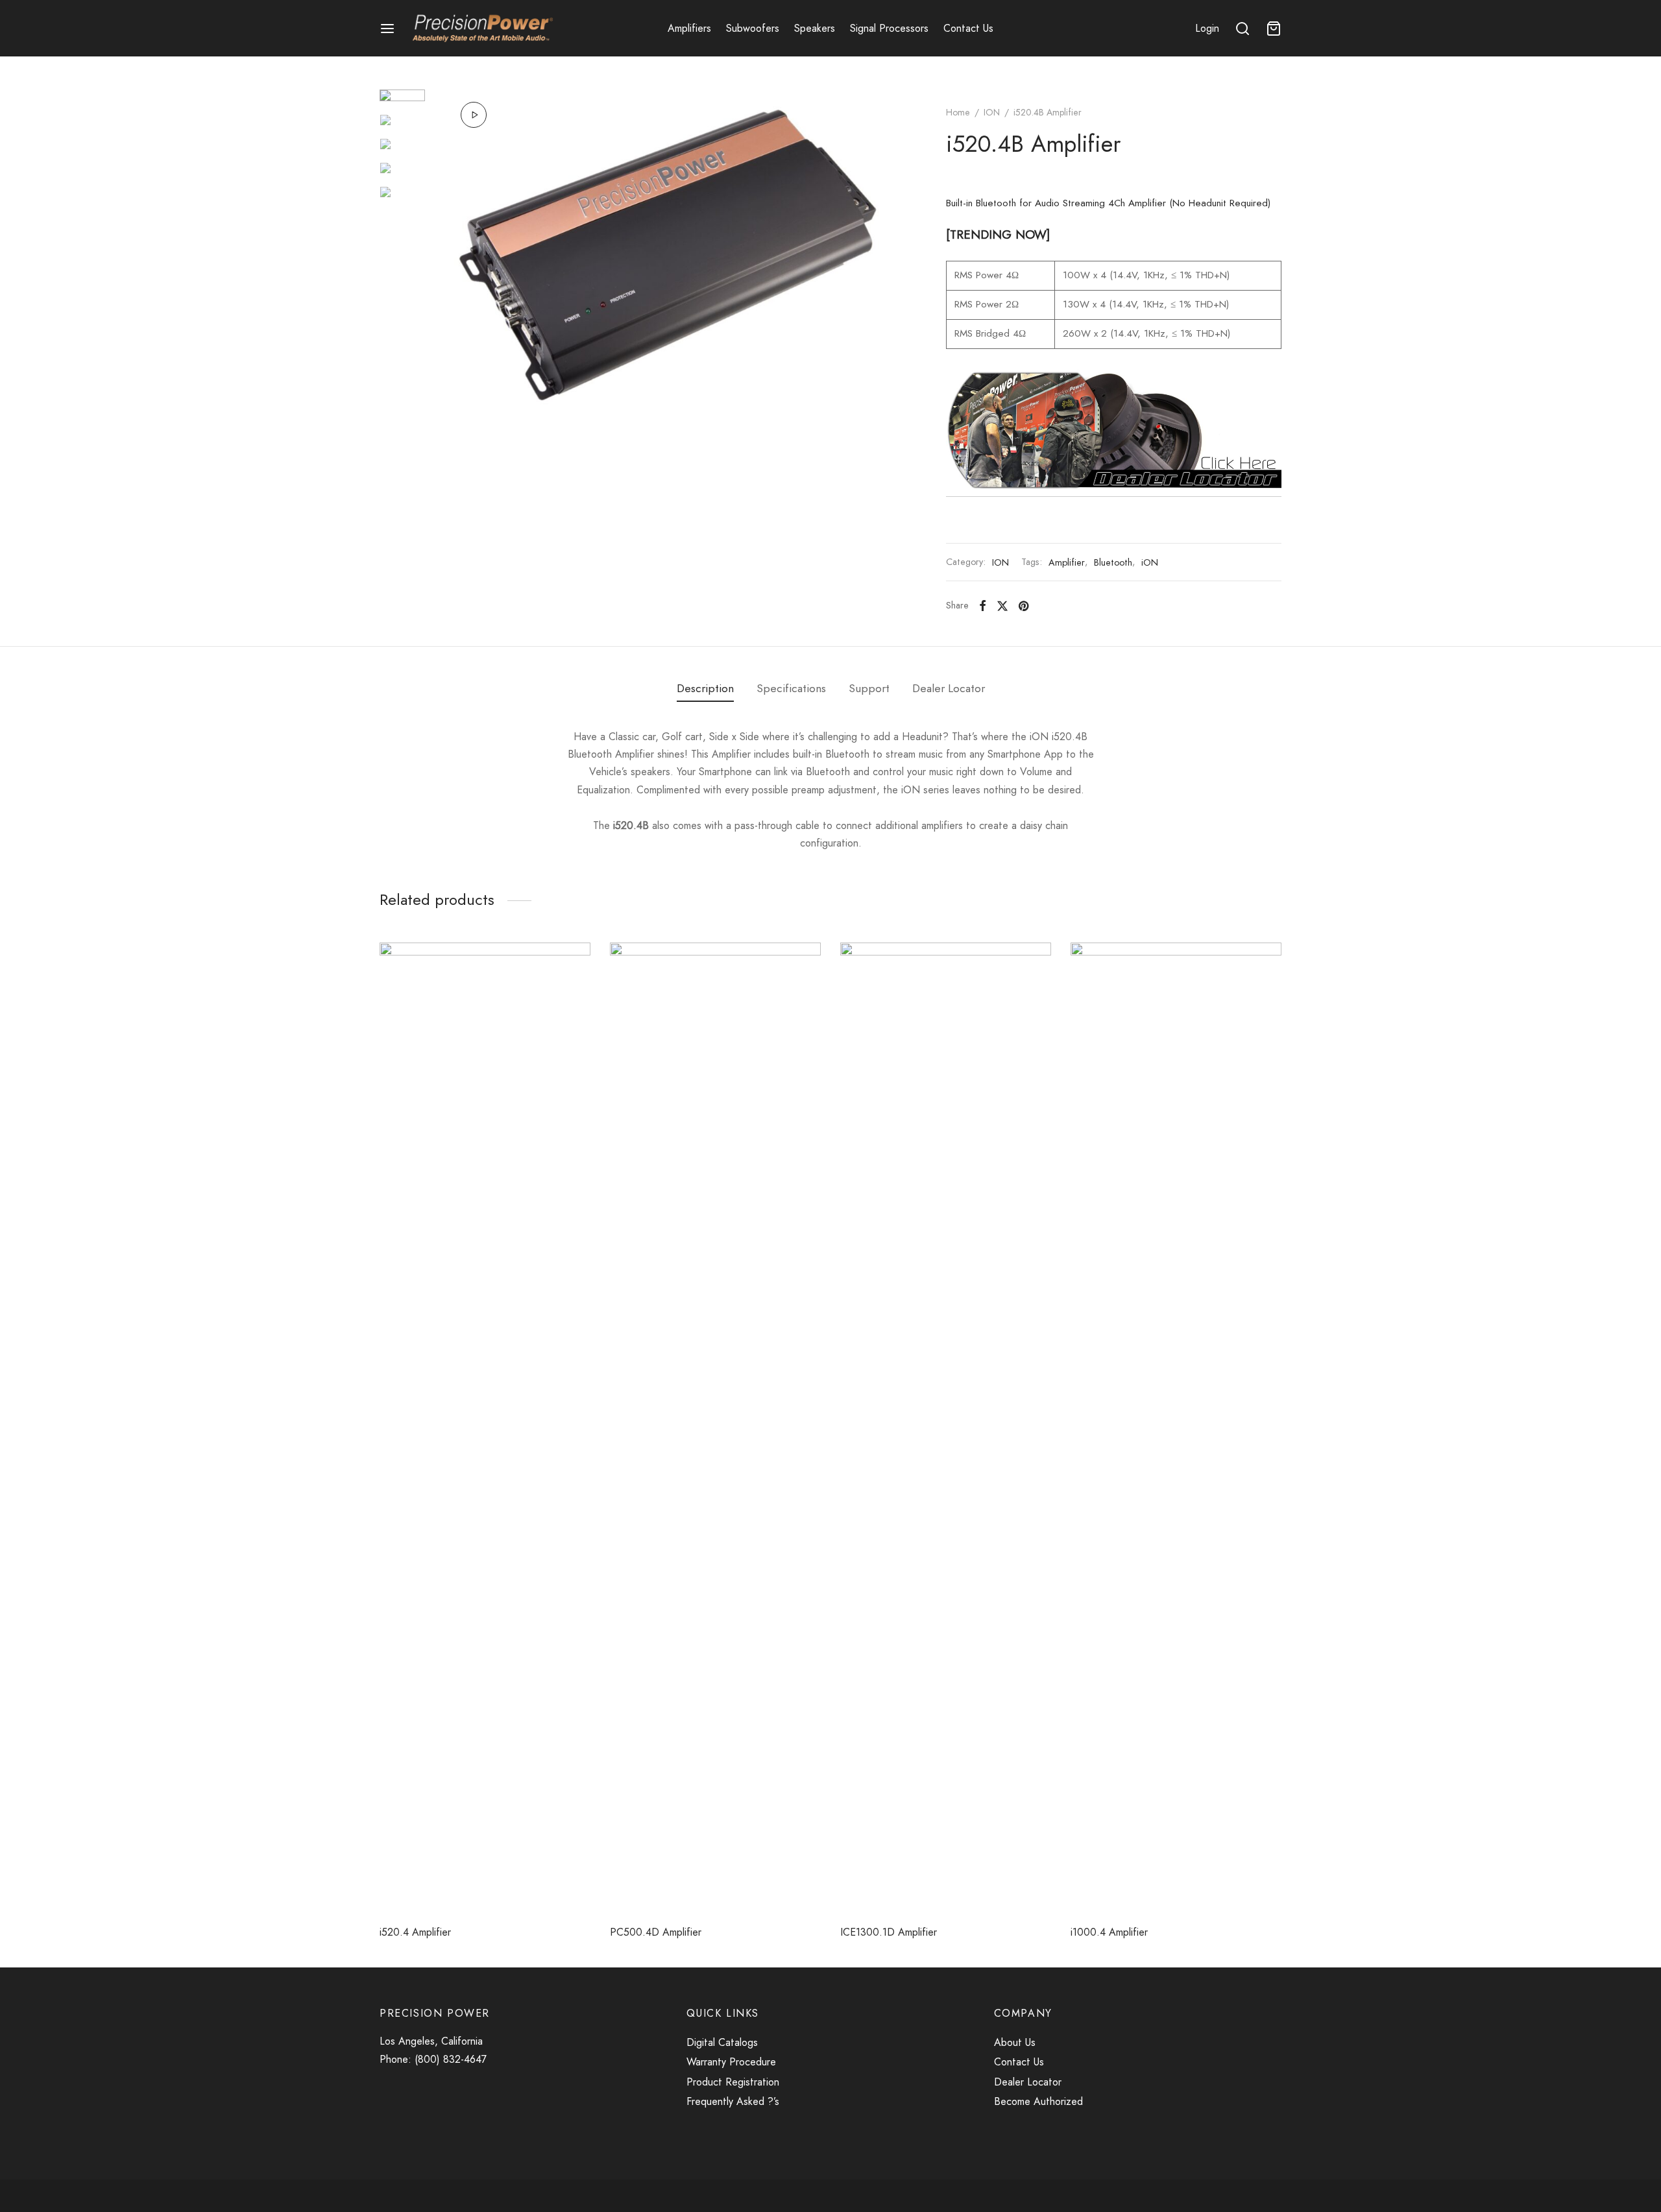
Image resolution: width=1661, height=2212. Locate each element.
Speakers (815, 28)
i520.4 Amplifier (415, 1932)
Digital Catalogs (722, 2042)
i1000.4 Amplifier (1109, 1932)
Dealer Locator (949, 688)
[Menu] (387, 29)
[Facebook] (983, 605)
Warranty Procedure (733, 2062)
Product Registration (733, 2082)
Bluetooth (1113, 562)
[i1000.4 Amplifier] (1176, 1429)
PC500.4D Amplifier (656, 1932)
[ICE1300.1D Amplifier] (946, 1429)
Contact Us (968, 28)
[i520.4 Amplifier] (485, 1429)
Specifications (791, 688)
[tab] (705, 689)
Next (884, 255)
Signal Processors (889, 28)
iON (1150, 562)
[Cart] (1274, 29)
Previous (451, 255)
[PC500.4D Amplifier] (715, 1429)
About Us (1015, 2042)
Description (705, 688)
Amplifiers (689, 28)
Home (958, 112)
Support (869, 688)
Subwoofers (753, 28)
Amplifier (1067, 562)
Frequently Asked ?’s (733, 2101)
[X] (1002, 605)
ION (992, 112)
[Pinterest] (1024, 605)
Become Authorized (1038, 2101)
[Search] (1243, 29)
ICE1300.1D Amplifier (889, 1932)
